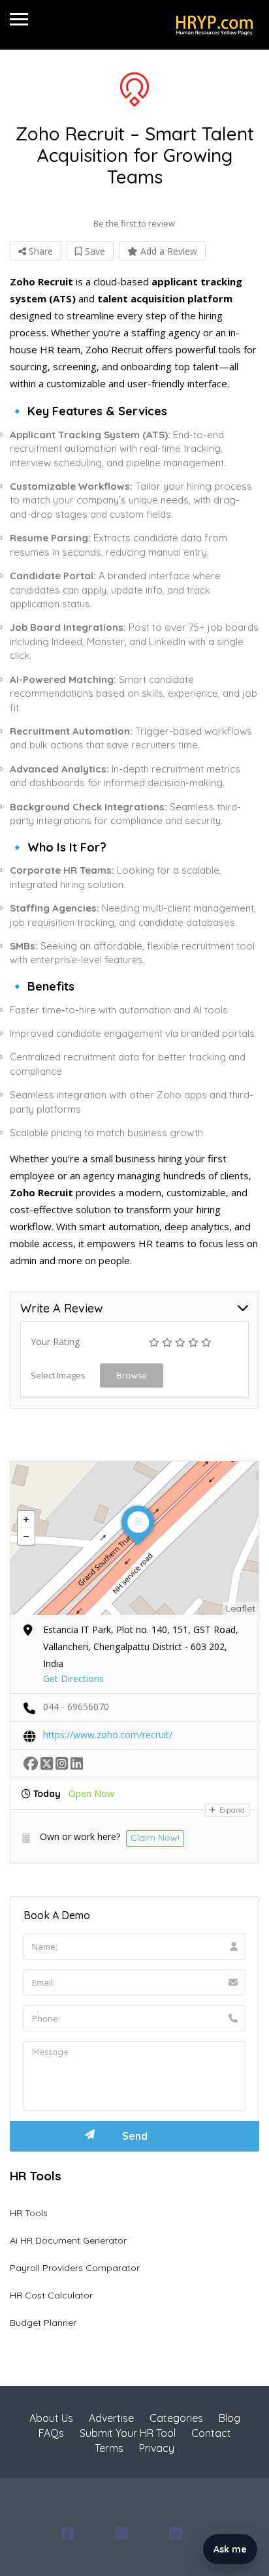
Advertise (111, 2418)
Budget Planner (43, 2323)
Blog (229, 2418)
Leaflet (241, 1608)
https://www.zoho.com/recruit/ (108, 1735)
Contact (211, 2433)
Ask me (230, 2549)
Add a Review (167, 251)
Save (94, 251)
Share (40, 251)
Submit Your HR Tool (128, 2433)
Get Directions (73, 1678)
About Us (51, 2418)
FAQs (51, 2433)
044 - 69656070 (76, 1707)
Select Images (58, 1375)
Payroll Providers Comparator (75, 2268)
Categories (176, 2418)
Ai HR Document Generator (68, 2240)
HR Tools (29, 2213)
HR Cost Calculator (51, 2295)
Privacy (157, 2448)
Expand (231, 1810)
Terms (109, 2448)
